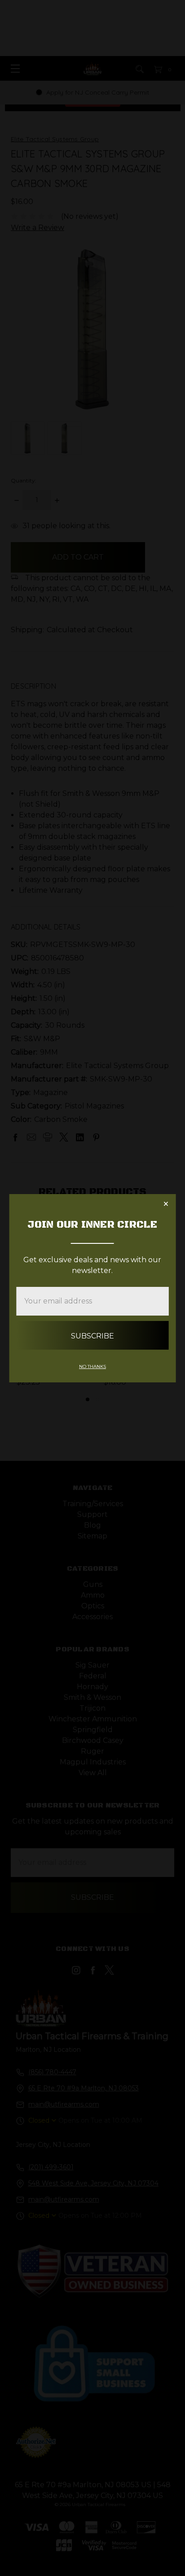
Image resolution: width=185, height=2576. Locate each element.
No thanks (92, 1366)
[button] (166, 1204)
